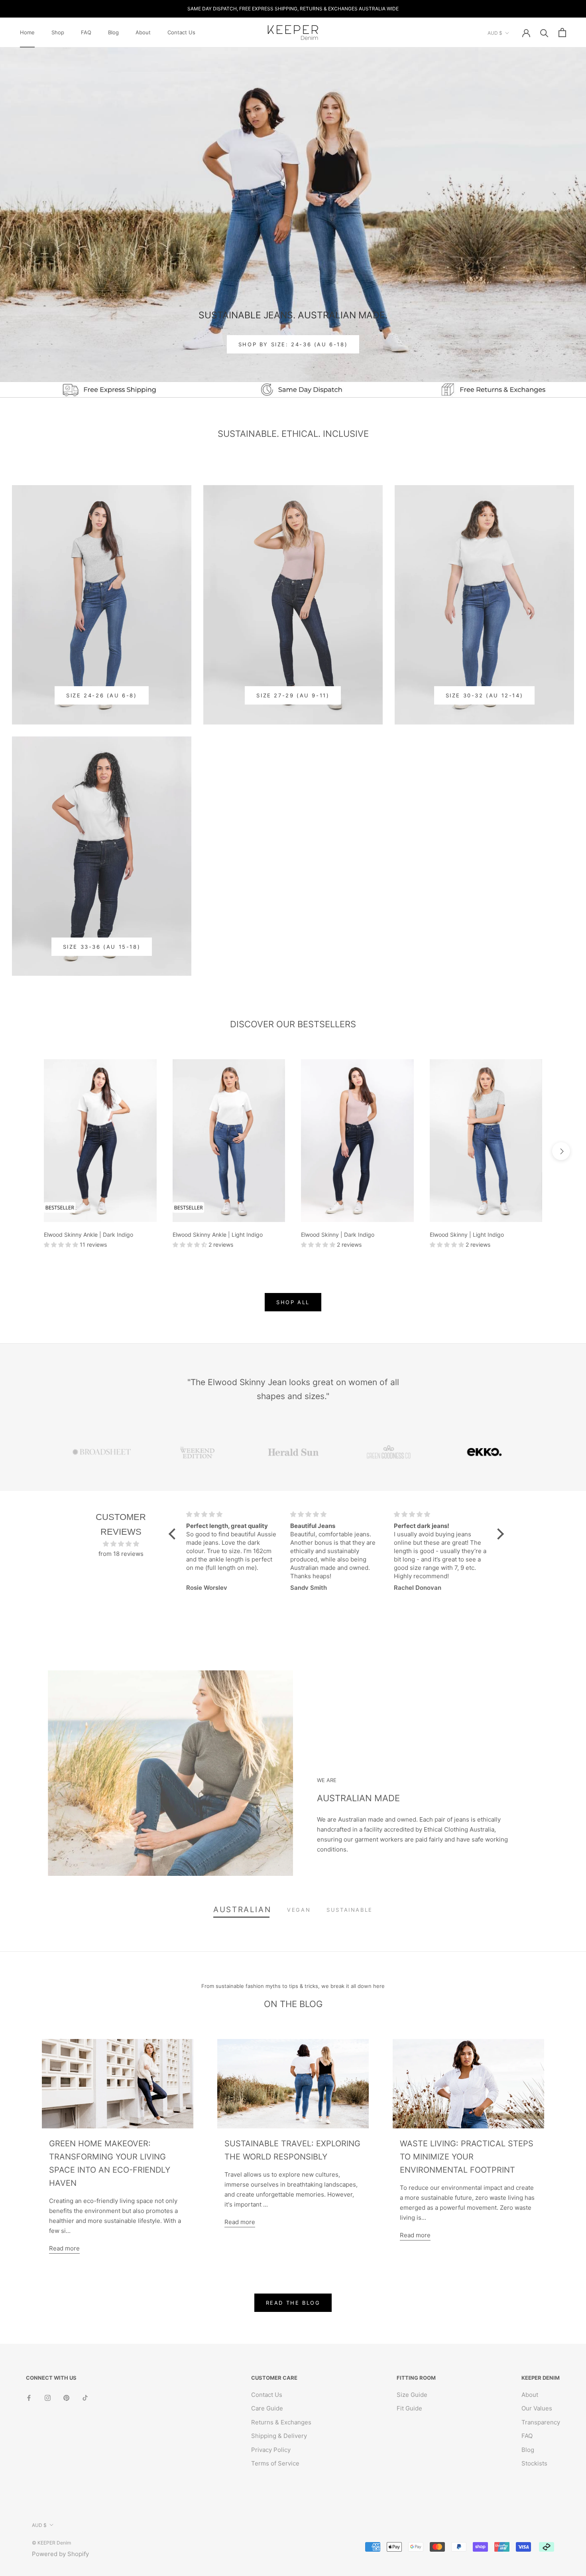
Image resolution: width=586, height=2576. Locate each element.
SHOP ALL (293, 1302)
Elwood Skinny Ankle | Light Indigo (218, 1235)
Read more (64, 2248)
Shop (58, 32)
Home (27, 32)
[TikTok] (85, 2398)
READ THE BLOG (293, 2303)
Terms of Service (275, 2463)
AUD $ (495, 33)
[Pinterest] (66, 2398)
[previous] (25, 1151)
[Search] (544, 33)
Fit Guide (409, 2408)
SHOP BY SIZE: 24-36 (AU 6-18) (293, 344)
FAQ (86, 32)
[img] (121, 1544)
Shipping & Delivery (279, 2436)
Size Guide (412, 2395)
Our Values (537, 2408)
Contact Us (181, 32)
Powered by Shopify (60, 2554)
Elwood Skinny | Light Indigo (467, 1235)
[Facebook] (29, 2398)
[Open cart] (562, 33)
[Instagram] (48, 2398)
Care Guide (267, 2408)
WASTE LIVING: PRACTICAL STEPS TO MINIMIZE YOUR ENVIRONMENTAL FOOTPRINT (467, 2157)
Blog (113, 32)
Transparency (541, 2422)
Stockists (534, 2463)
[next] (561, 1151)
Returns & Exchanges (281, 2422)
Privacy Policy (271, 2450)
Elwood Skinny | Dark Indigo (338, 1235)
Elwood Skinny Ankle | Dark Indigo (88, 1235)
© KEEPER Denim (51, 2543)
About (143, 32)
